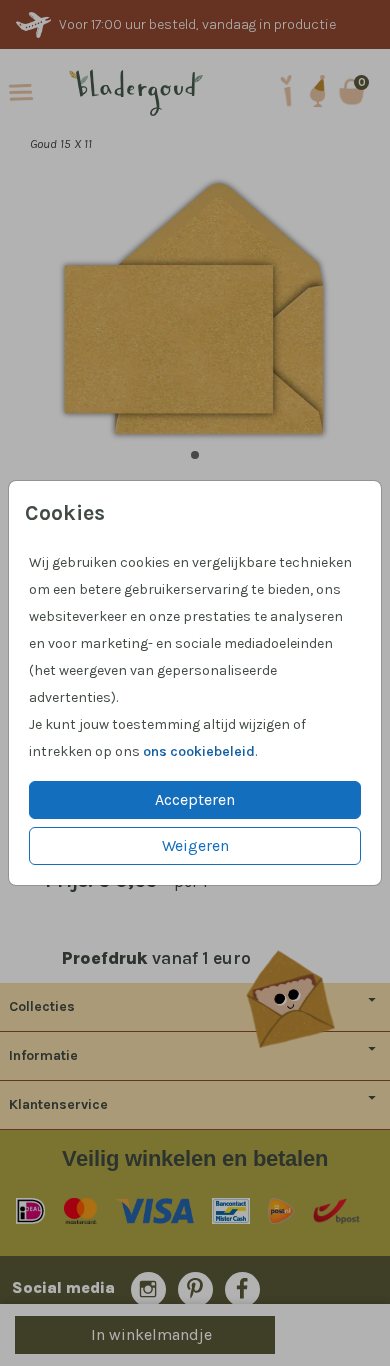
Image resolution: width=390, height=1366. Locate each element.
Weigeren (195, 845)
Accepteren (195, 799)
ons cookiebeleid (199, 751)
